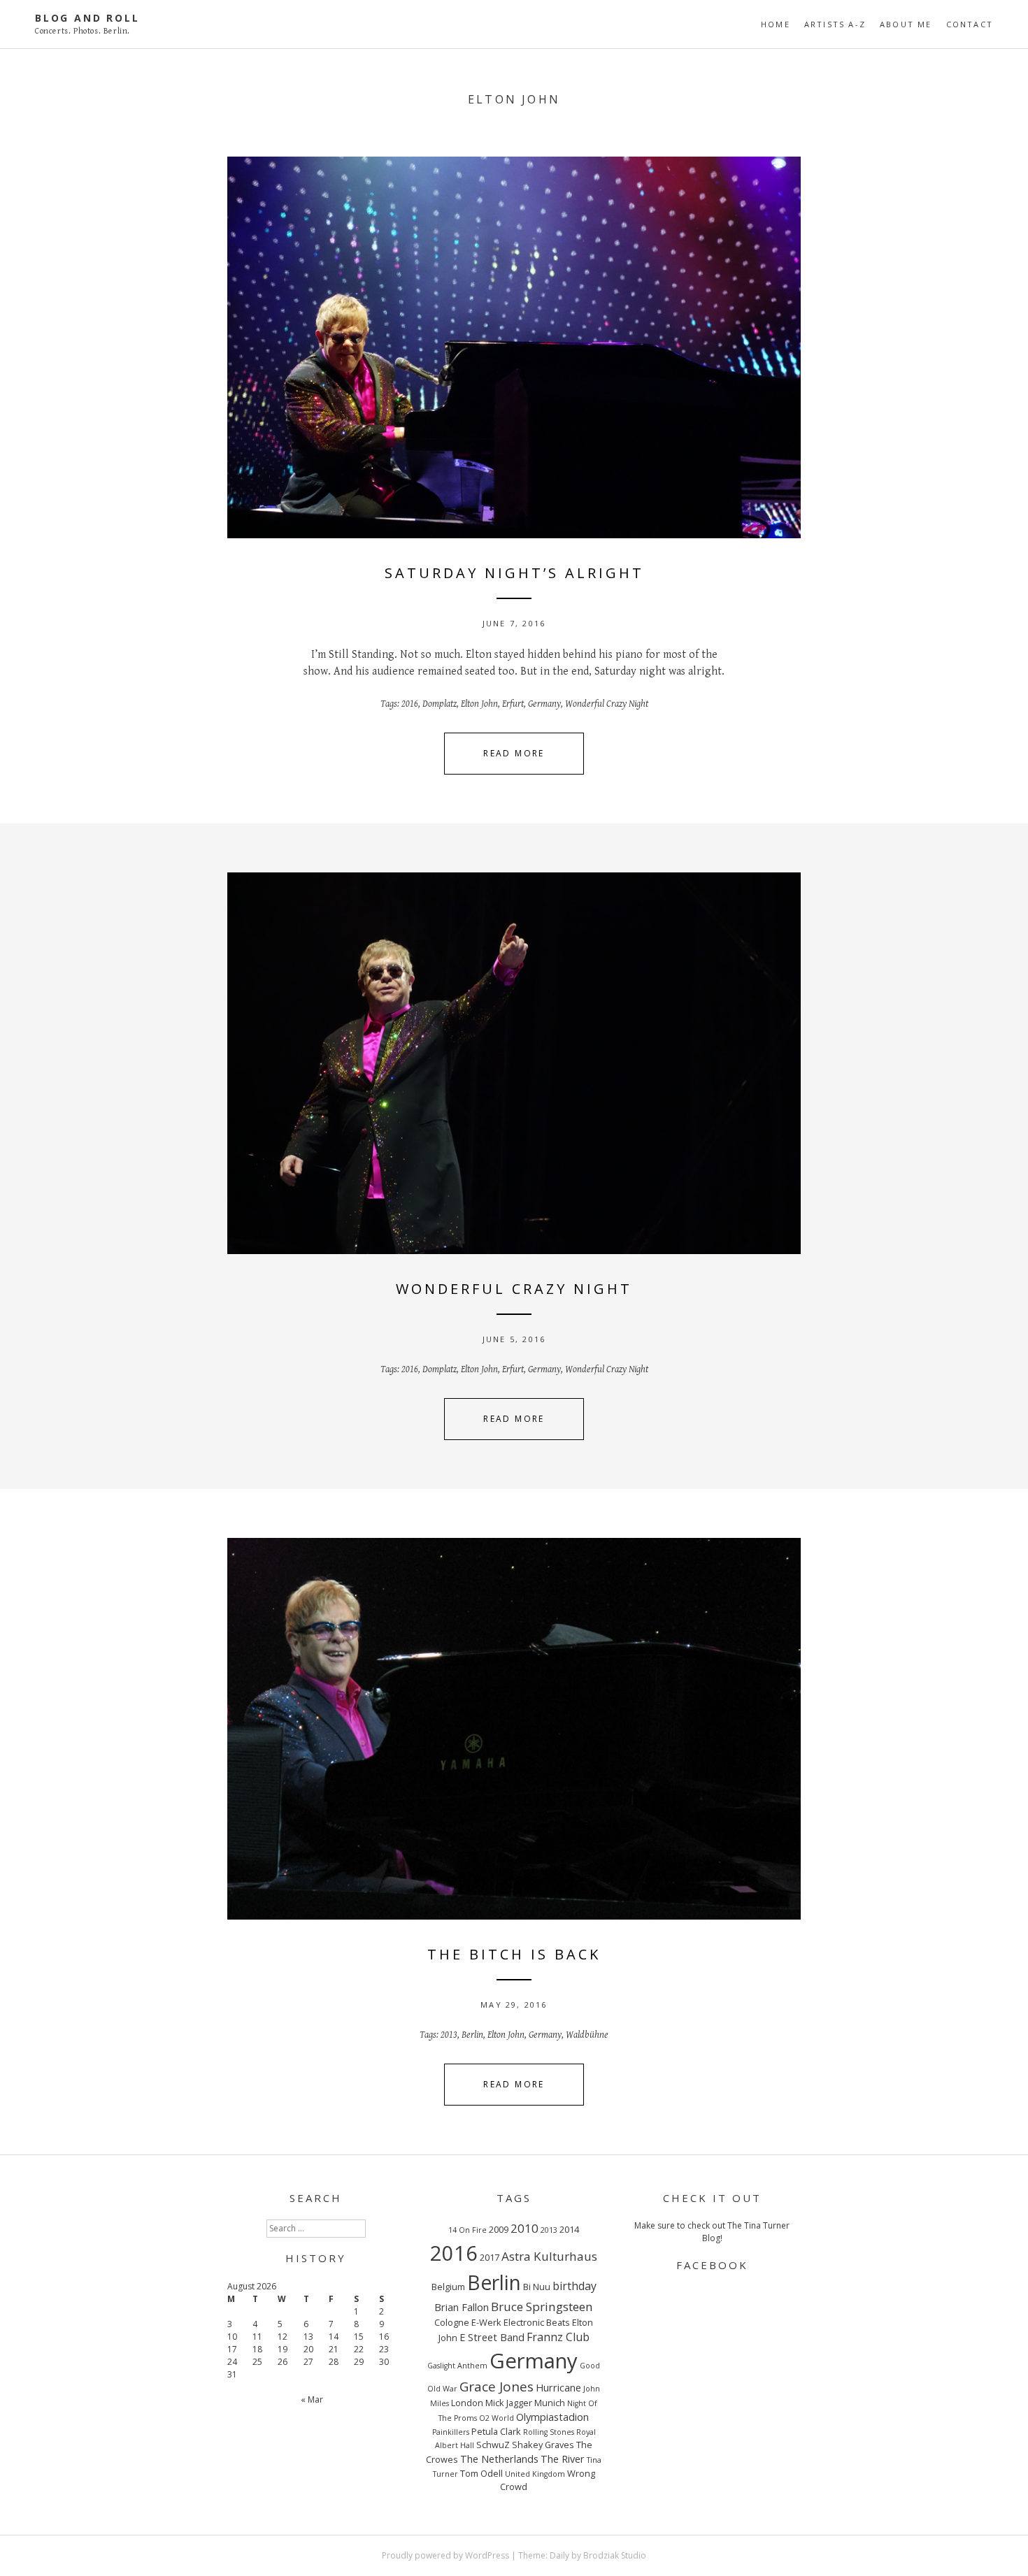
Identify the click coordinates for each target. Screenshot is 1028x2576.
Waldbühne (587, 2035)
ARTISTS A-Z (835, 24)
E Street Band (492, 2337)
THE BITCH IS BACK (514, 1954)
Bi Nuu (537, 2287)
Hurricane (558, 2387)
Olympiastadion (552, 2417)
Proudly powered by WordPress (445, 2555)
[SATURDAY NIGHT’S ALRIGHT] (514, 347)
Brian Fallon (462, 2307)
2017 (490, 2257)
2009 (499, 2229)
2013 (449, 2035)
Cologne (452, 2322)
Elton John (479, 704)
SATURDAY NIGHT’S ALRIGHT (514, 573)
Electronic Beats (537, 2322)
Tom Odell (481, 2473)
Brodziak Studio (615, 2555)
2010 (524, 2228)
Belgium (448, 2287)
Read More (514, 753)
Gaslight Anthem (457, 2366)
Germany (544, 704)
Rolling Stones (549, 2432)
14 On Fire (467, 2230)
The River (563, 2459)
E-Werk (486, 2322)
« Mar (312, 2399)
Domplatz (440, 704)
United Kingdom (535, 2474)
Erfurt (513, 704)
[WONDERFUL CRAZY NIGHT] (514, 1063)
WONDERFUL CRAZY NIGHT (514, 1289)
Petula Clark (496, 2431)
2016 (410, 704)
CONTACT (970, 24)
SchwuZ (493, 2445)
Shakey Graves (543, 2445)
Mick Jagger (509, 2403)
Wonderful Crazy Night (607, 704)
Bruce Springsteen (542, 2307)
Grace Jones (497, 2387)
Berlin (472, 2035)
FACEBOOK (712, 2265)
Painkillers (451, 2432)
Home (776, 24)
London (467, 2403)
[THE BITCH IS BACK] (514, 1729)
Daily (559, 2555)
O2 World (497, 2418)
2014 (569, 2229)
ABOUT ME (906, 24)
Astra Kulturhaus (549, 2256)
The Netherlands (499, 2459)
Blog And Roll (87, 18)
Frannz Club (558, 2337)
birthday (574, 2286)
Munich (550, 2403)
